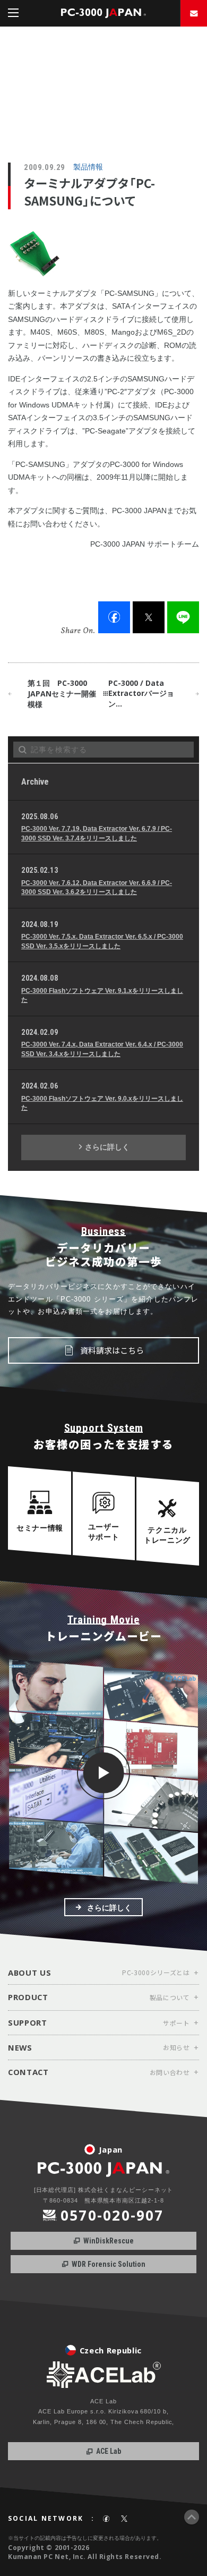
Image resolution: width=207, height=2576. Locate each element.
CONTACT (28, 2071)
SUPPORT (28, 2022)
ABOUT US (29, 1972)
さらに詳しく (106, 1147)
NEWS (20, 2047)
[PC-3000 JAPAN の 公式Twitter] (124, 2519)
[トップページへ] (103, 13)
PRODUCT (28, 1996)
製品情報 (88, 167)
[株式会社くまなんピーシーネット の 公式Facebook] (106, 2519)
